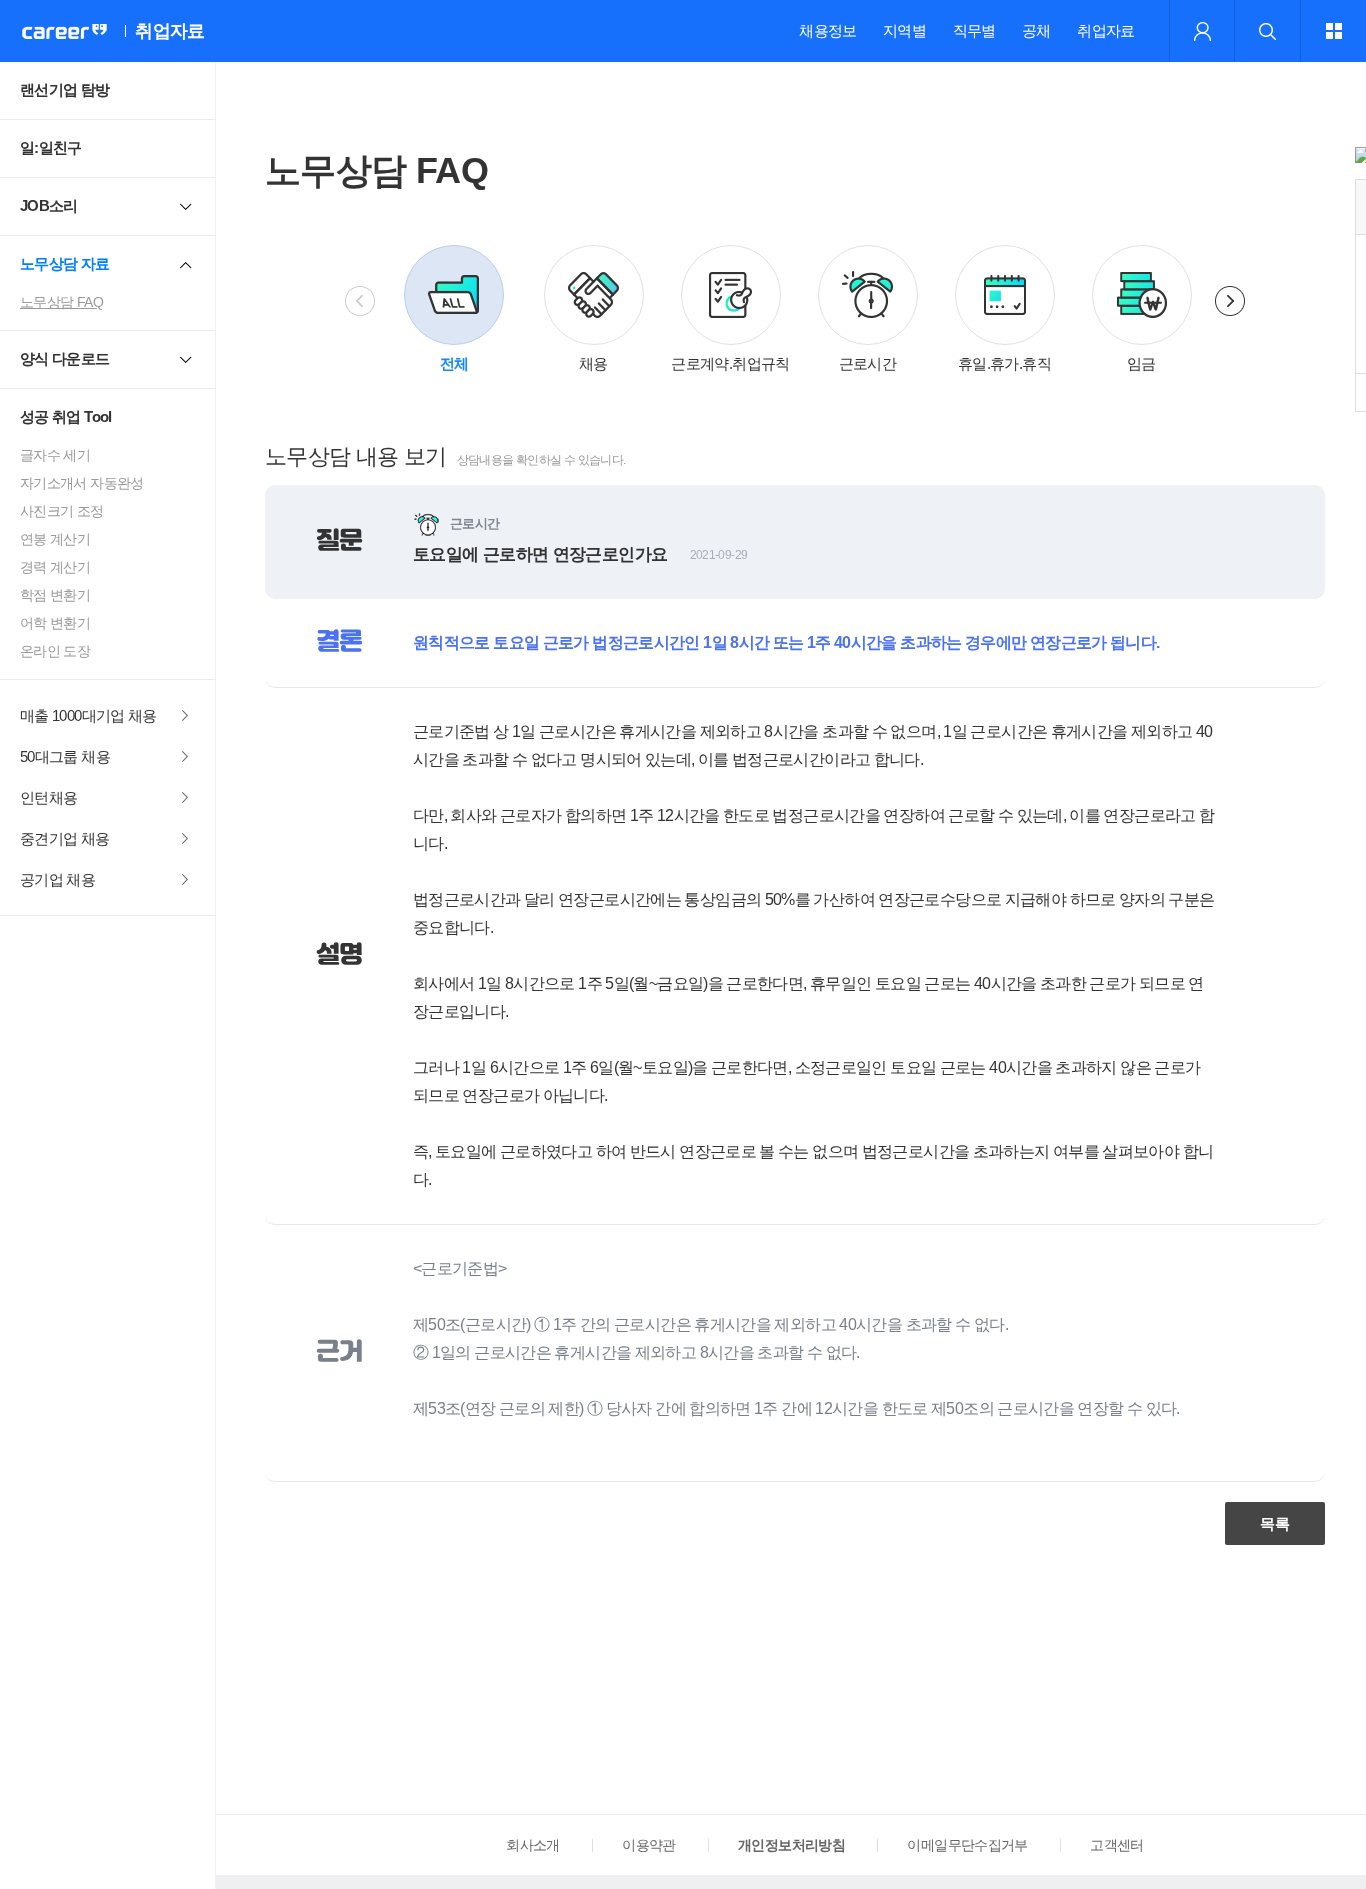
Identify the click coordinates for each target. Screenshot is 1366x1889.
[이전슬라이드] (360, 301)
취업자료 (1105, 30)
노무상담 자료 (65, 263)
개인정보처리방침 (791, 1845)
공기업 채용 (57, 879)
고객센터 (1116, 1845)
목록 (1274, 1523)
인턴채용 (48, 797)
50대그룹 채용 (65, 756)
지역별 (904, 30)
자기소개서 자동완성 (82, 483)
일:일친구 (51, 147)
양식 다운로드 (65, 358)
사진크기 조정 (62, 511)
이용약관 (648, 1845)
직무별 (974, 30)
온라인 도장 (55, 651)
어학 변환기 (55, 623)
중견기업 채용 (65, 838)
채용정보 (827, 30)
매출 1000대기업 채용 (88, 715)
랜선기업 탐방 (65, 89)
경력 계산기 (55, 567)
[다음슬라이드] (1230, 301)
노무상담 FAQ (61, 302)
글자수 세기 (55, 455)
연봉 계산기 (55, 539)
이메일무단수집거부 (967, 1845)
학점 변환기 (55, 595)
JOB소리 (49, 205)
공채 (1036, 30)
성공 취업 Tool (66, 416)
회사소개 (532, 1845)
